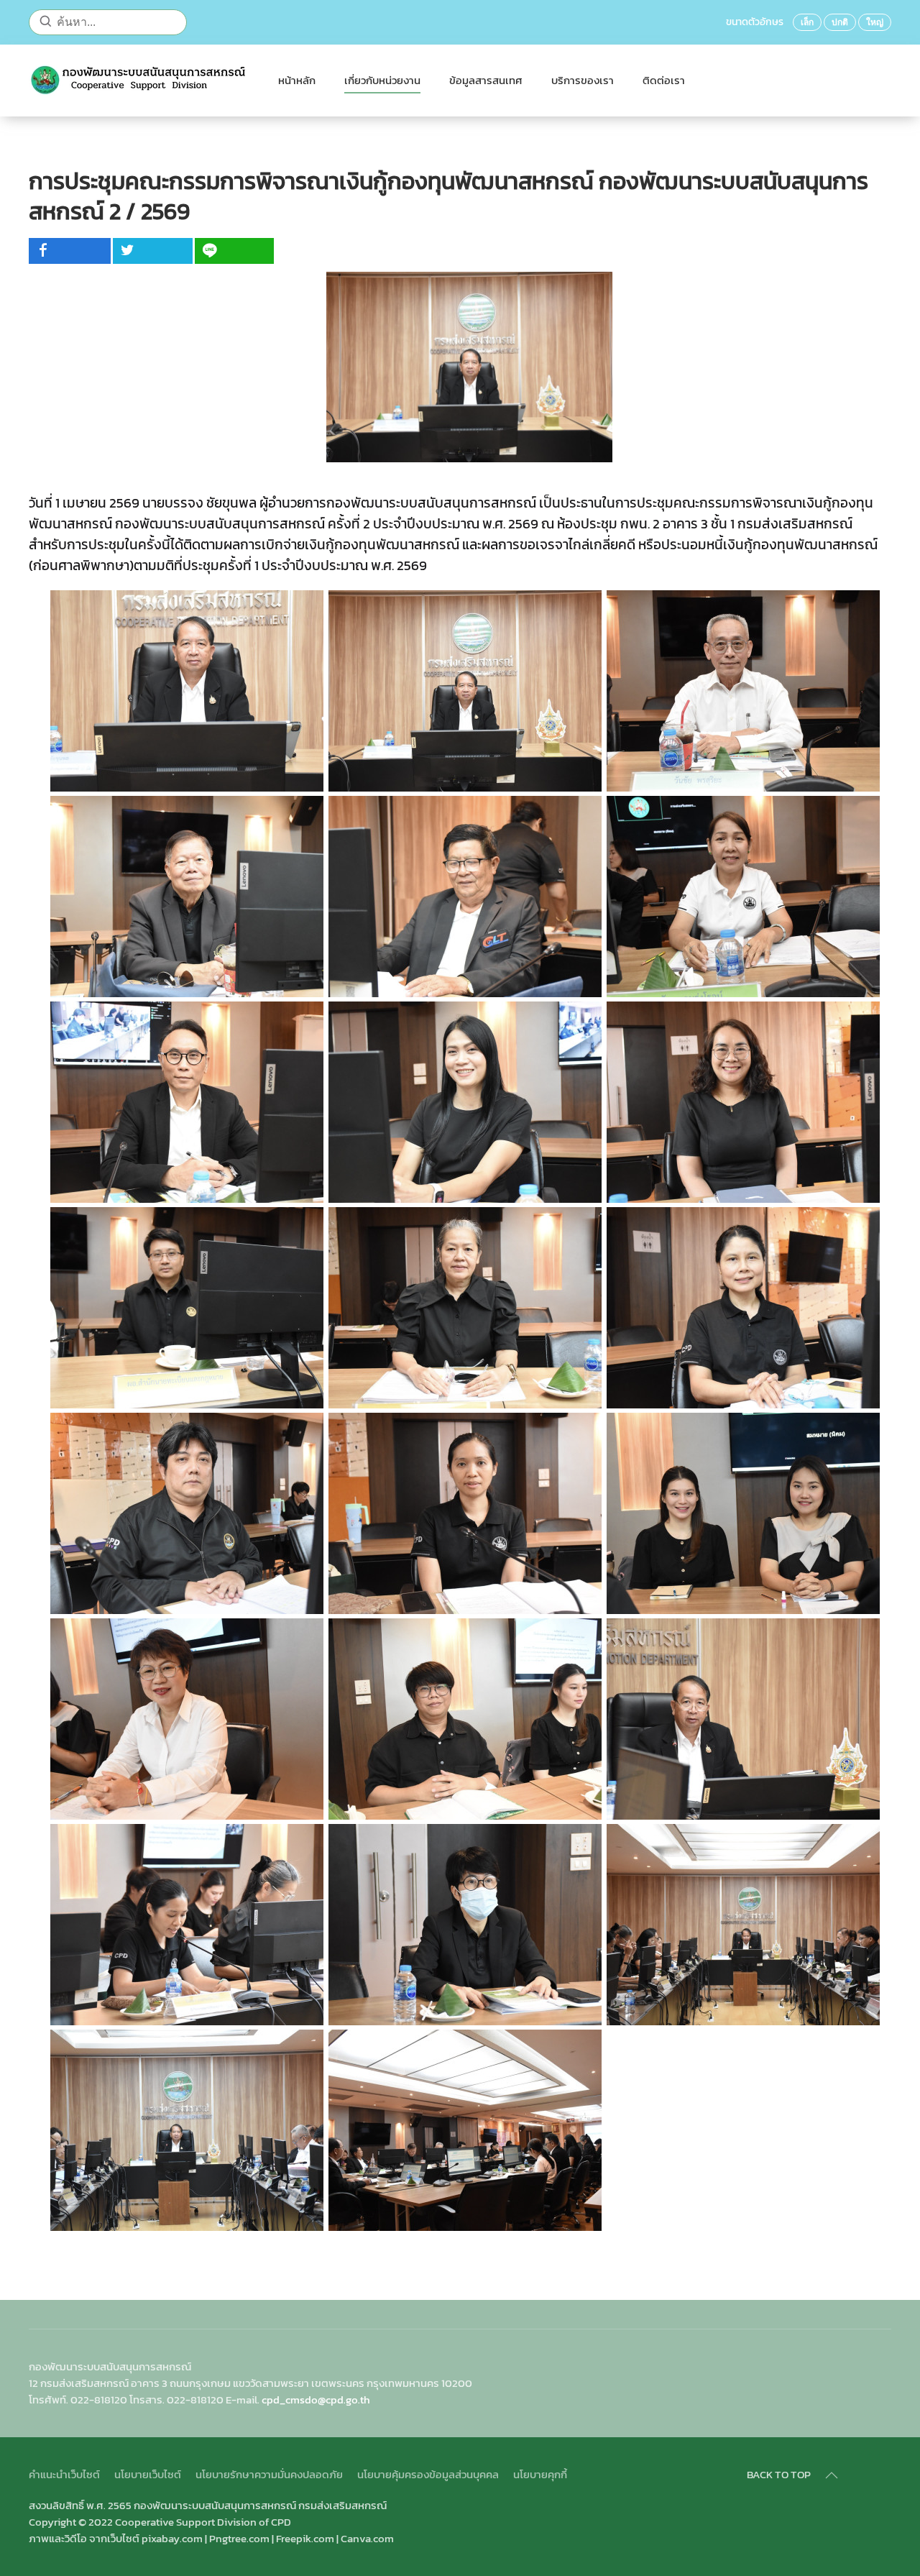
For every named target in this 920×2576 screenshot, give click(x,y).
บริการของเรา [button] (583, 80)
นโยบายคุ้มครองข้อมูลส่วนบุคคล (428, 2474)
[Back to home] (139, 81)
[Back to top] (832, 2475)
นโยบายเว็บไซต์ (148, 2474)
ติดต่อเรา (664, 80)
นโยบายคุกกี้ (540, 2474)
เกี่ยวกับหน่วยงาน (382, 80)
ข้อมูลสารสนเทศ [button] (486, 80)
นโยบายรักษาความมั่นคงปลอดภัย (269, 2474)
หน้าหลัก (297, 80)
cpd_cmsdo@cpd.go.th (316, 2399)
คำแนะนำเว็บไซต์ (64, 2474)
